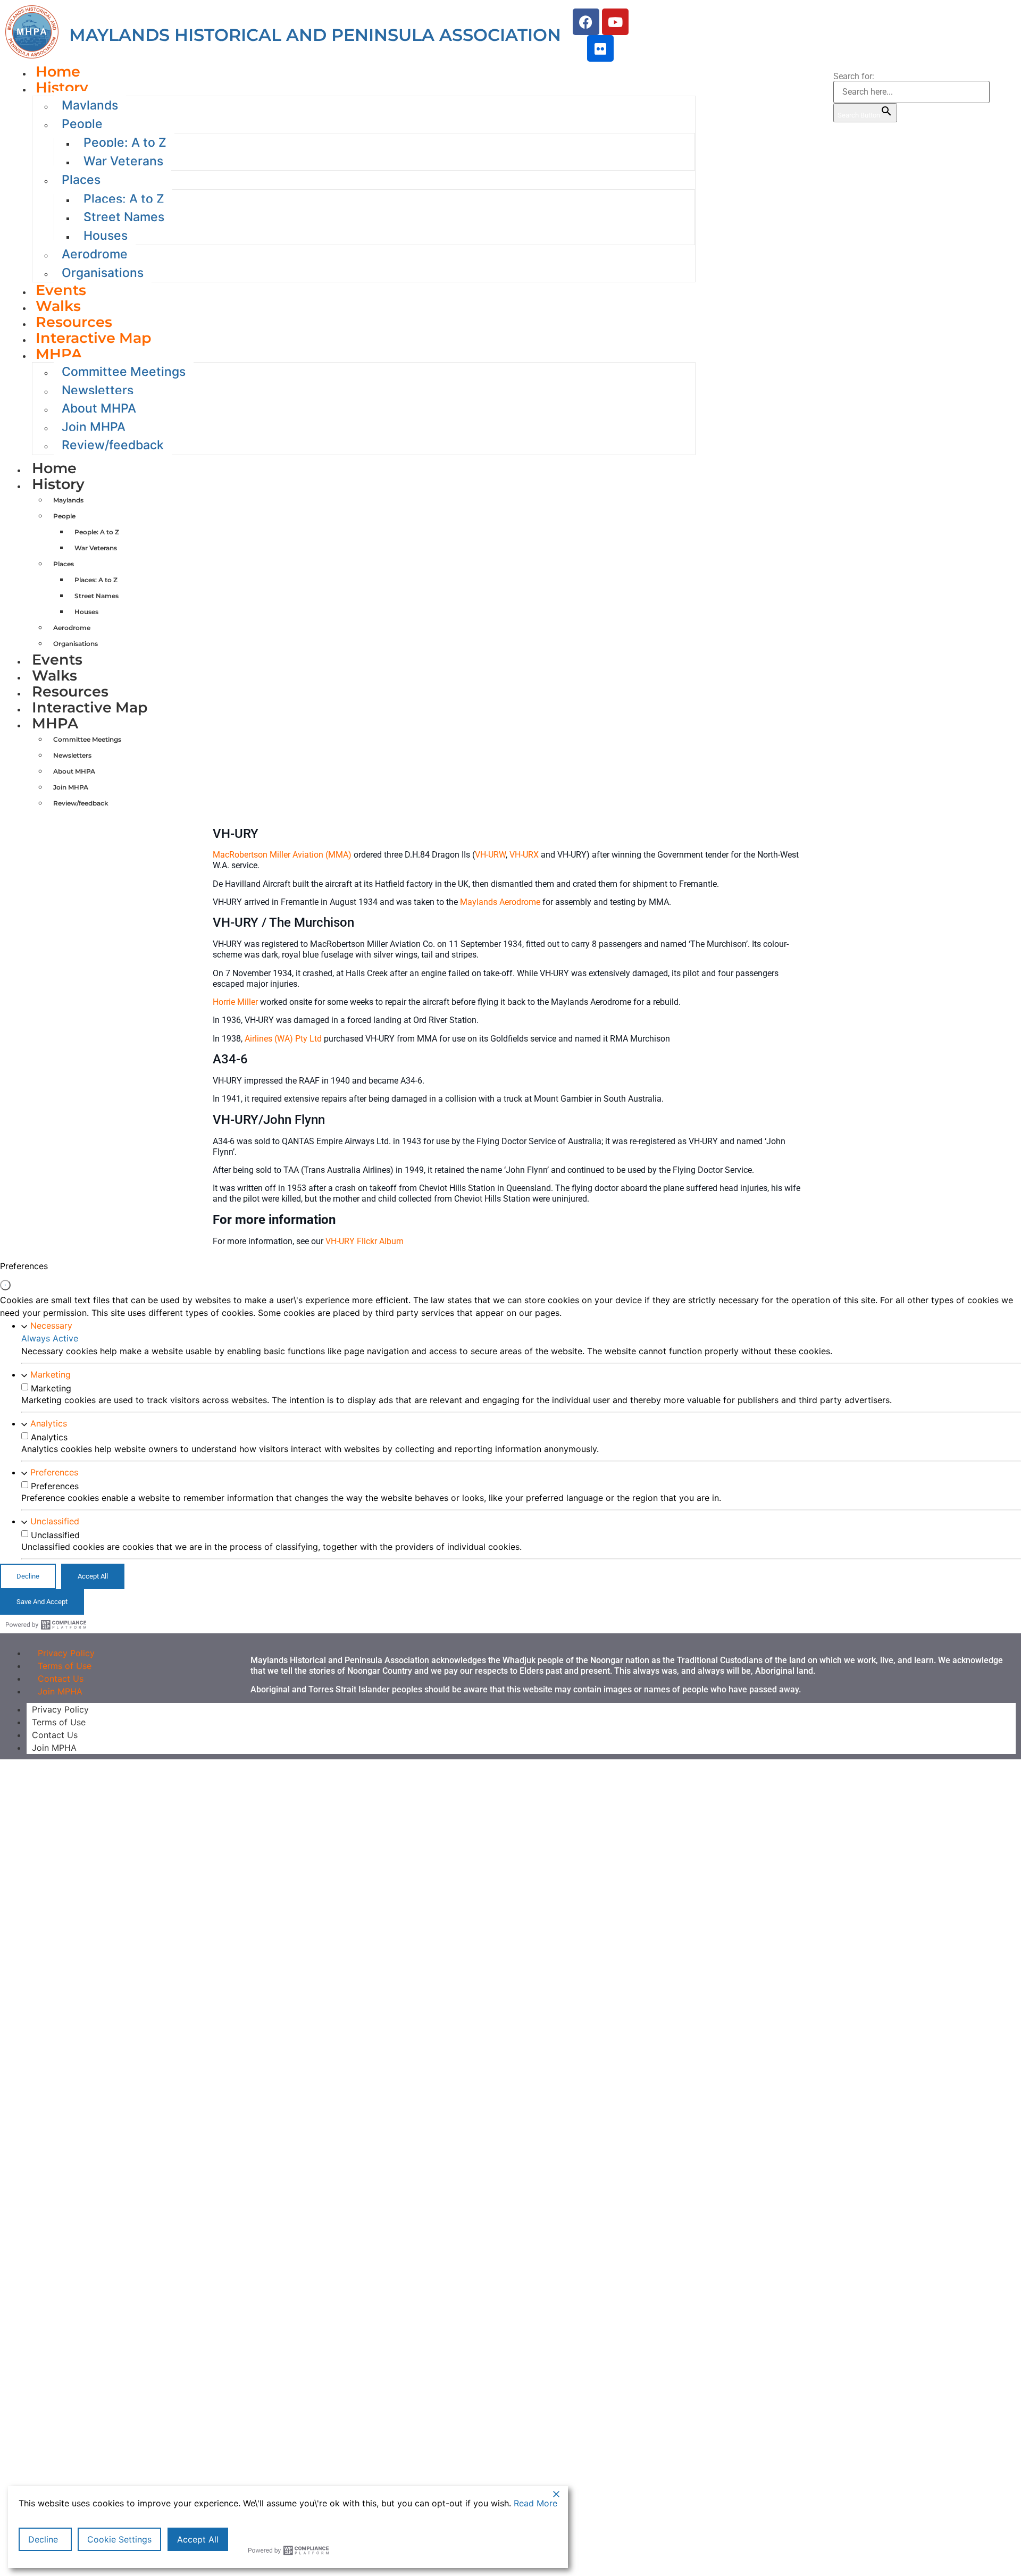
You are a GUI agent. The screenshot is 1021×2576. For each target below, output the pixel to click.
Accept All (198, 2539)
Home (54, 468)
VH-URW (490, 855)
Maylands (90, 105)
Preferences (54, 1472)
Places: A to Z (124, 199)
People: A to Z (125, 142)
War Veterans (123, 161)
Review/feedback (113, 445)
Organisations (103, 273)
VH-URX (524, 855)
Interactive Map (94, 338)
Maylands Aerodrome (500, 902)
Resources (70, 691)
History (62, 87)
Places (81, 180)
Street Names (124, 217)
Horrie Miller (235, 1002)
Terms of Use (59, 1722)
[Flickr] (600, 48)
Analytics (49, 1423)
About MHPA (99, 408)
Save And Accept (42, 1602)
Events (57, 660)
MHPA (59, 354)
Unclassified (55, 1521)
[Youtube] (615, 22)
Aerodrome (95, 254)
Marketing (51, 1374)
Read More (535, 2503)
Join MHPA (94, 427)
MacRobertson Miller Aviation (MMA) (282, 855)
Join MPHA (60, 1691)
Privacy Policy (60, 1709)
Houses (106, 236)
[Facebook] (586, 22)
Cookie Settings (119, 2539)
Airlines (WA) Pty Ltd (283, 1039)
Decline (43, 2539)
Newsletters (98, 390)
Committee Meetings (124, 372)
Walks (55, 676)
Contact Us (55, 1735)
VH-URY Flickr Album (365, 1241)
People (82, 124)
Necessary (51, 1325)
